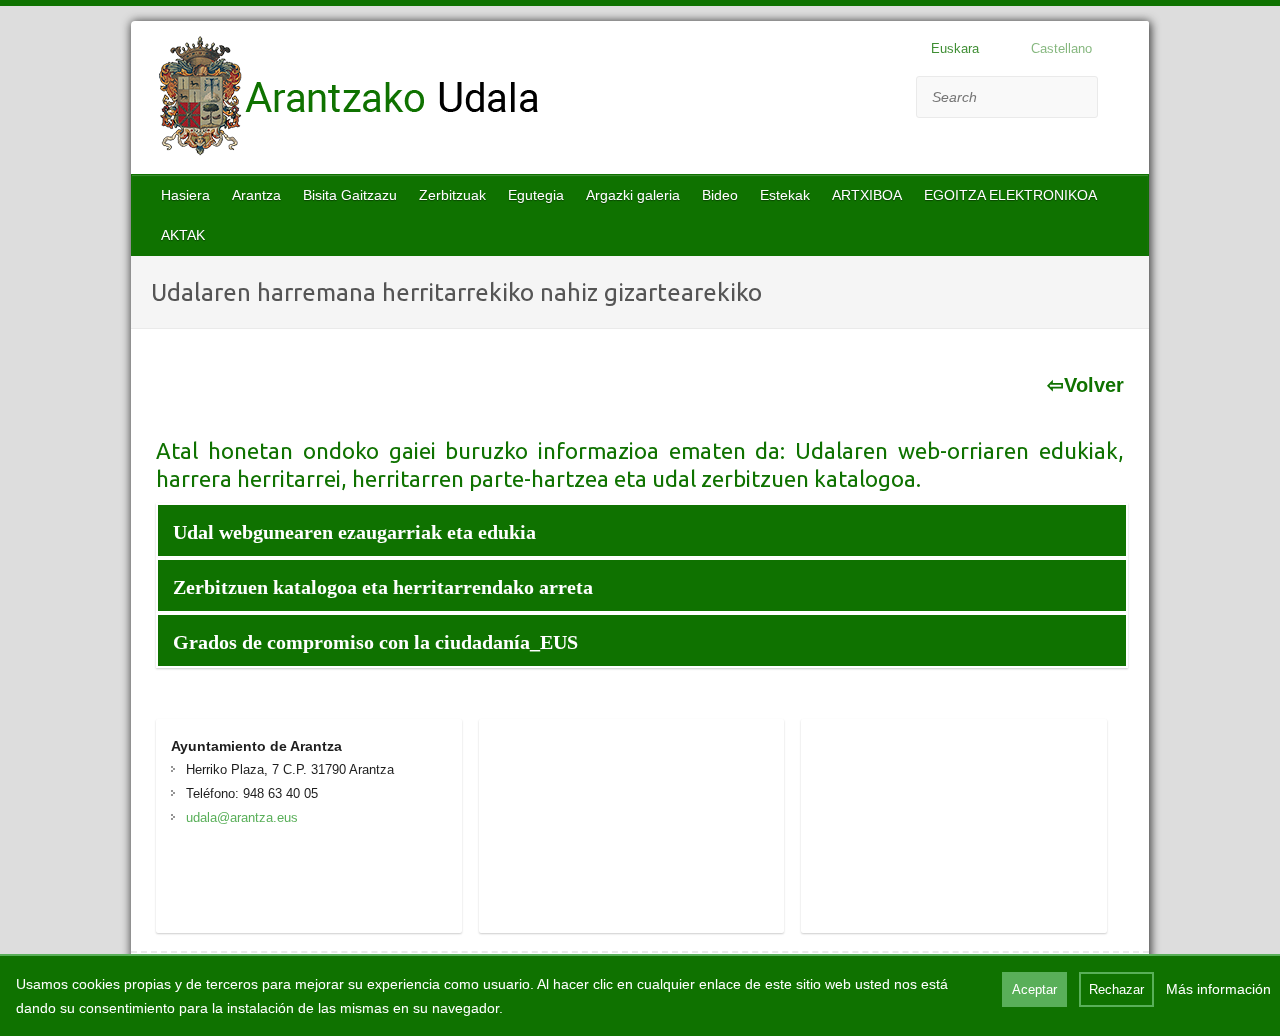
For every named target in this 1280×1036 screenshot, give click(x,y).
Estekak (785, 195)
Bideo (720, 195)
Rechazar (1116, 989)
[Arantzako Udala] (349, 100)
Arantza (256, 195)
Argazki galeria (633, 195)
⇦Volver (1085, 385)
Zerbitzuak (452, 195)
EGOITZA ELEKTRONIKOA (1010, 195)
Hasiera (185, 195)
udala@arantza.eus (242, 817)
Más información (1218, 989)
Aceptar (1034, 989)
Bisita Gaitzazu (350, 195)
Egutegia (536, 195)
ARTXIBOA (867, 195)
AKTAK (183, 235)
